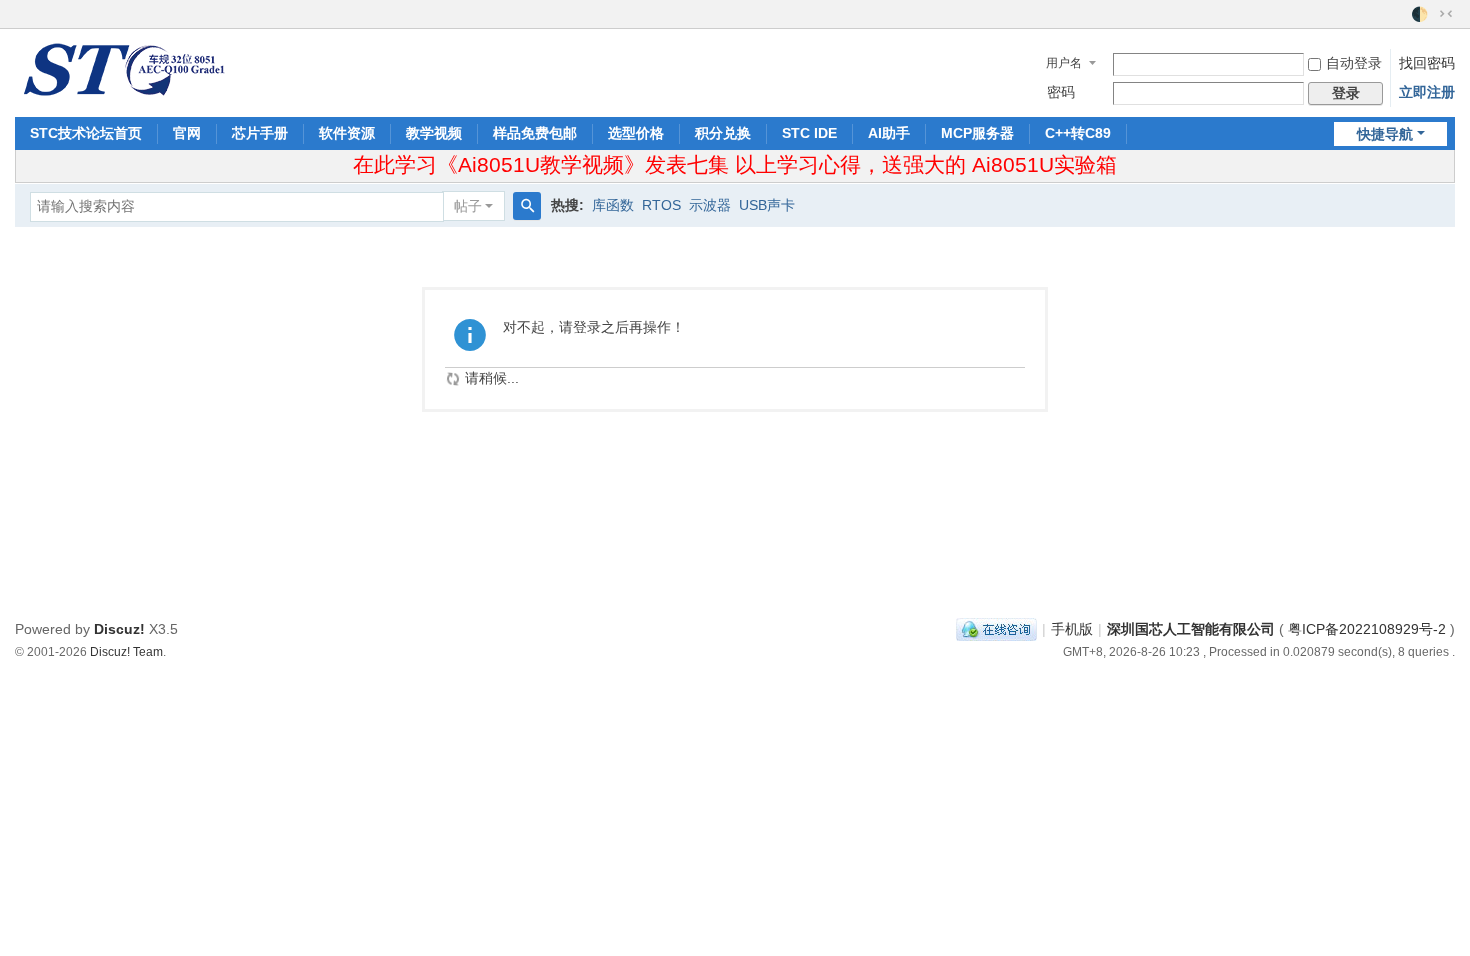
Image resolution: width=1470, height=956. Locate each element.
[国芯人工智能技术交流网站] (123, 68)
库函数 (613, 205)
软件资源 (347, 133)
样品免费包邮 (535, 133)
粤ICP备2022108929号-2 (1367, 629)
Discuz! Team (126, 651)
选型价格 (636, 133)
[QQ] (996, 629)
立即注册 (1427, 92)
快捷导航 (1385, 134)
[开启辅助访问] (1402, 14)
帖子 (468, 206)
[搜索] (527, 206)
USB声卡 (767, 205)
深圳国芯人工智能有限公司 (1191, 629)
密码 (1061, 92)
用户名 (1064, 63)
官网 (187, 133)
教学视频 (434, 133)
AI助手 (889, 133)
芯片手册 (260, 133)
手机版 (1072, 629)
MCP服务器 (977, 133)
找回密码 (1427, 63)
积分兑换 (723, 133)
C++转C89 (1078, 133)
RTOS (661, 205)
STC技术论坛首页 (86, 133)
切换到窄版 (1446, 14)
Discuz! (119, 629)
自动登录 (1354, 63)
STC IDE (809, 133)
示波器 (710, 205)
